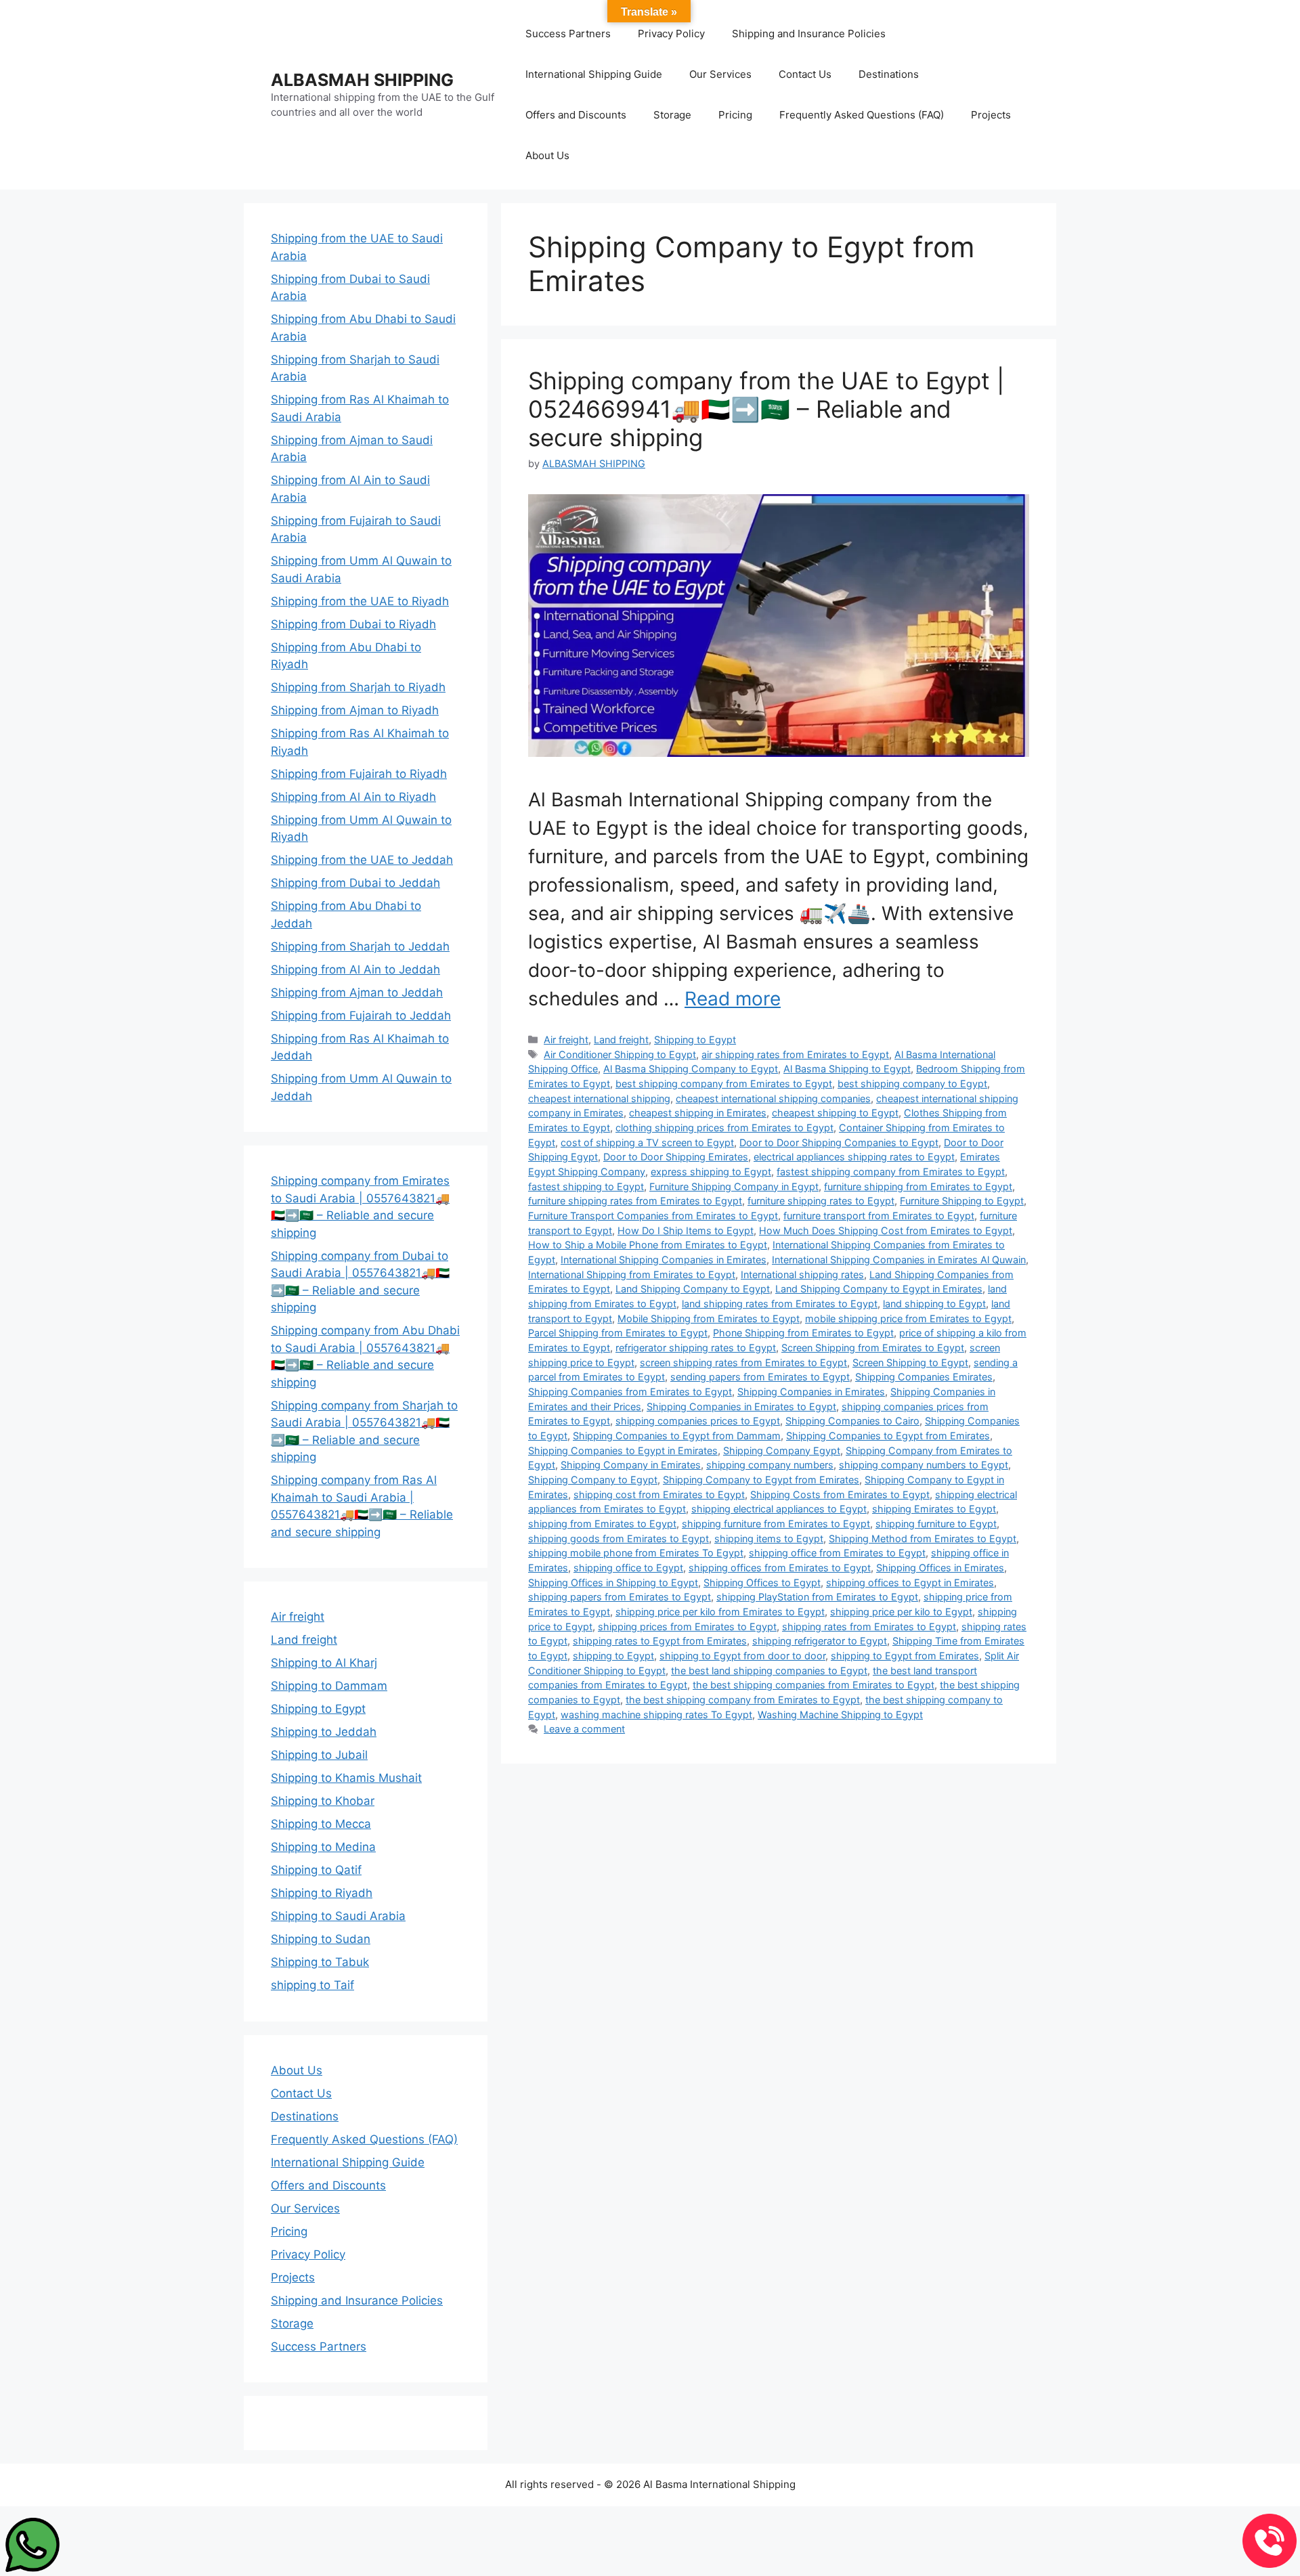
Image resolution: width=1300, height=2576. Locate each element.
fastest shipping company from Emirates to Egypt (891, 1172)
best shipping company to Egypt (912, 1084)
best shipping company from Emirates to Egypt (724, 1084)
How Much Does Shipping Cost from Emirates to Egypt (886, 1230)
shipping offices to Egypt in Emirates (910, 1582)
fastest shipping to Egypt (586, 1186)
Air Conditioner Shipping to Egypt (620, 1054)
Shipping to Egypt (695, 1040)
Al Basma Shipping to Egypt (847, 1069)
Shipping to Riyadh (322, 1893)
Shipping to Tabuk (320, 1962)
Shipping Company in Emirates (631, 1465)
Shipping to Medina (323, 1847)
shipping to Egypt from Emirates (905, 1656)
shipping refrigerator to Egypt (820, 1641)
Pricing (735, 115)
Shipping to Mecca (321, 1824)
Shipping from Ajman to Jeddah (357, 992)
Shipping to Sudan (321, 1939)
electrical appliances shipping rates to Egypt (854, 1157)
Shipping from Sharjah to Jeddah (360, 946)
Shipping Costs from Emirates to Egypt (840, 1494)
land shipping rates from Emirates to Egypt (780, 1304)
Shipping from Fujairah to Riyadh (359, 774)
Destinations (889, 74)
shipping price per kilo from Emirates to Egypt (720, 1612)
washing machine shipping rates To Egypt (656, 1715)
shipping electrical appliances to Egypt (779, 1509)
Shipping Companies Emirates (924, 1377)
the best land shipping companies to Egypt (769, 1671)
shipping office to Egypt (628, 1568)
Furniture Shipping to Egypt (962, 1201)
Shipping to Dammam (329, 1686)
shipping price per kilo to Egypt (901, 1612)
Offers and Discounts (576, 115)
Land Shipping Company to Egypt (693, 1289)
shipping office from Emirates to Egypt (837, 1553)
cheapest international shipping (599, 1098)
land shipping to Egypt (934, 1304)
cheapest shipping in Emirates (698, 1113)
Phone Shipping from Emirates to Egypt (803, 1333)
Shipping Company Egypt (782, 1450)
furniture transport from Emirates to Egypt (879, 1216)
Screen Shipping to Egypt (910, 1362)
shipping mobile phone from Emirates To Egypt (636, 1553)
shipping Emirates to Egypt (934, 1509)
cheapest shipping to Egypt (835, 1113)
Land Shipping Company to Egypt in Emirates (879, 1289)
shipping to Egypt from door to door (742, 1656)
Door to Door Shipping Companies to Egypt (839, 1142)
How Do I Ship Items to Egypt (686, 1230)
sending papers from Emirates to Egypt (760, 1377)
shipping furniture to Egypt (936, 1524)
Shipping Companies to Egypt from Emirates (888, 1436)
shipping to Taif (312, 1985)
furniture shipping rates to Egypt (821, 1201)
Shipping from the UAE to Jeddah (362, 860)
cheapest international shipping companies (773, 1098)
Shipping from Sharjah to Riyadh (358, 687)
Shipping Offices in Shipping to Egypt (613, 1582)
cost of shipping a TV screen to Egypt (647, 1142)
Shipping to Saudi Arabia (338, 1916)
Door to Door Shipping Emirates (676, 1157)
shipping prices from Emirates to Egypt (687, 1627)
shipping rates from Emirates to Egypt (869, 1627)
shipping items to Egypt (769, 1538)
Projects (991, 115)
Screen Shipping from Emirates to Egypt (873, 1348)
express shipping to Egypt (711, 1172)
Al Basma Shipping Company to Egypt (691, 1069)
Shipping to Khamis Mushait (346, 1778)
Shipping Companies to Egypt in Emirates (623, 1450)
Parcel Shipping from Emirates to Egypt (618, 1333)
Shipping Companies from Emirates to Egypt (630, 1392)
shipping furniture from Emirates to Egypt (776, 1524)
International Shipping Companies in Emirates (664, 1260)
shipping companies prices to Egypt (698, 1421)
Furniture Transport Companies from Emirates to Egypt (653, 1216)
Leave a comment (584, 1729)
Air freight (566, 1040)
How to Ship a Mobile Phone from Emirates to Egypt (648, 1245)
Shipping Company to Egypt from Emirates (761, 1480)
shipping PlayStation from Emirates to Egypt (817, 1597)
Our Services (720, 74)
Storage (672, 115)
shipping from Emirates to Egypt (602, 1524)
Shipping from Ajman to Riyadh (355, 710)
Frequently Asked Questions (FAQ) (862, 115)
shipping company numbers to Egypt (924, 1465)
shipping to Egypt (613, 1656)
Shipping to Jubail (319, 1755)
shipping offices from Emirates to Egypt (780, 1568)
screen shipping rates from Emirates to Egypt (743, 1362)
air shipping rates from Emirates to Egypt (795, 1054)
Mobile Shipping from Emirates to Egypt (709, 1318)
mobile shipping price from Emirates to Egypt (908, 1318)
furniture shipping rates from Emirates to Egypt (635, 1201)
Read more (733, 999)
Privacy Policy (671, 34)
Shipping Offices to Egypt (762, 1582)
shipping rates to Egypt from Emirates (660, 1641)
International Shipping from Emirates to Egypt (632, 1274)
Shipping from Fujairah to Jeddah (361, 1016)
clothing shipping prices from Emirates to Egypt (724, 1128)
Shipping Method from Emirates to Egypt (923, 1538)
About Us (547, 155)
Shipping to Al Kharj (324, 1663)
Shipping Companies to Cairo (852, 1421)
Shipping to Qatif (316, 1870)
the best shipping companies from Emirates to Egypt (814, 1685)
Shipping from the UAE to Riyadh (360, 601)
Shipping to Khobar (323, 1801)
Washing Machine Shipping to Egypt (840, 1715)
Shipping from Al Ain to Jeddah (355, 969)
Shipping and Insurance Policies (809, 34)
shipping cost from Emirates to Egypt (659, 1494)
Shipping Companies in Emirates (811, 1392)
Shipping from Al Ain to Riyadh (353, 797)
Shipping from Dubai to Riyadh (353, 624)
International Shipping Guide (594, 74)
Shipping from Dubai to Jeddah (355, 883)
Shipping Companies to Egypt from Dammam (677, 1436)
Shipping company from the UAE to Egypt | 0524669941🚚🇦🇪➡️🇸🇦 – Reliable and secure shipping (766, 409)
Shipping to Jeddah (324, 1732)
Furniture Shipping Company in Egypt (734, 1186)
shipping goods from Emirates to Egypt (619, 1538)
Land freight (621, 1040)
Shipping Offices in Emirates (940, 1568)
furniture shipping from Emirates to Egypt (918, 1186)
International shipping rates (802, 1274)
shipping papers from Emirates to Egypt (620, 1597)
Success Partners (568, 34)
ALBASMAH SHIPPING (362, 80)
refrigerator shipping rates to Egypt (696, 1348)
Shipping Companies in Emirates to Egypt (741, 1406)
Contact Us (805, 74)
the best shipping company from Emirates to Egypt (743, 1700)
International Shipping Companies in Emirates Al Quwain (899, 1260)
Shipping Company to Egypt (593, 1480)
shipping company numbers (770, 1465)
